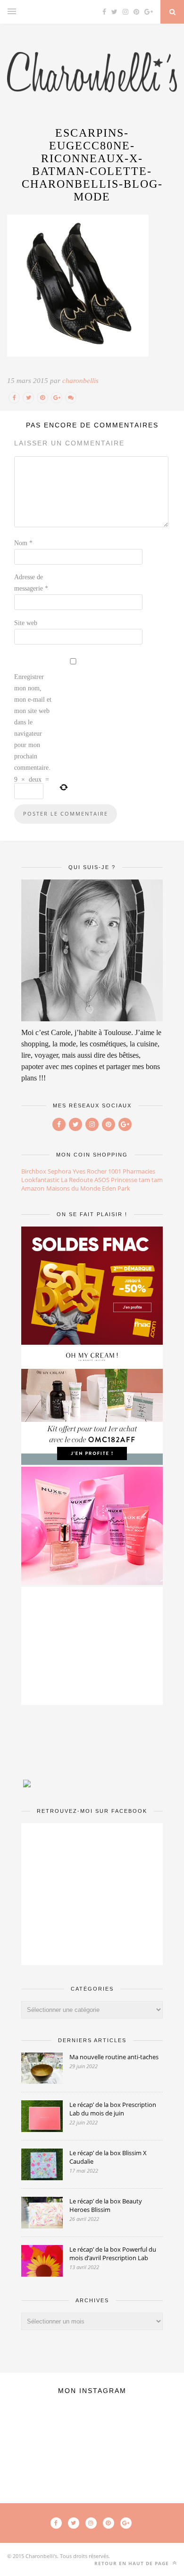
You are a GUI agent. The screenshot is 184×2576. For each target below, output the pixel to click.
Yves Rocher (90, 1171)
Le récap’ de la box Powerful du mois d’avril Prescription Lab (113, 2254)
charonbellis (80, 381)
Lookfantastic (40, 1180)
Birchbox (34, 1171)
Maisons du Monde (73, 1188)
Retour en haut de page (133, 2563)
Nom (23, 543)
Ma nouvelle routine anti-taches (114, 2057)
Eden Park (116, 1188)
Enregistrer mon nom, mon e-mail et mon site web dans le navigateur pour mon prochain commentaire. (33, 722)
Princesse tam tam (137, 1180)
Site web (26, 623)
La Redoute (77, 1180)
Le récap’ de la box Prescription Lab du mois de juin (113, 2109)
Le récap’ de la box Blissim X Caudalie (108, 2157)
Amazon (33, 1188)
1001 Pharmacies (132, 1171)
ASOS (102, 1180)
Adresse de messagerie (31, 583)
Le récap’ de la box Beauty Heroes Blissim (106, 2205)
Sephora (59, 1171)
